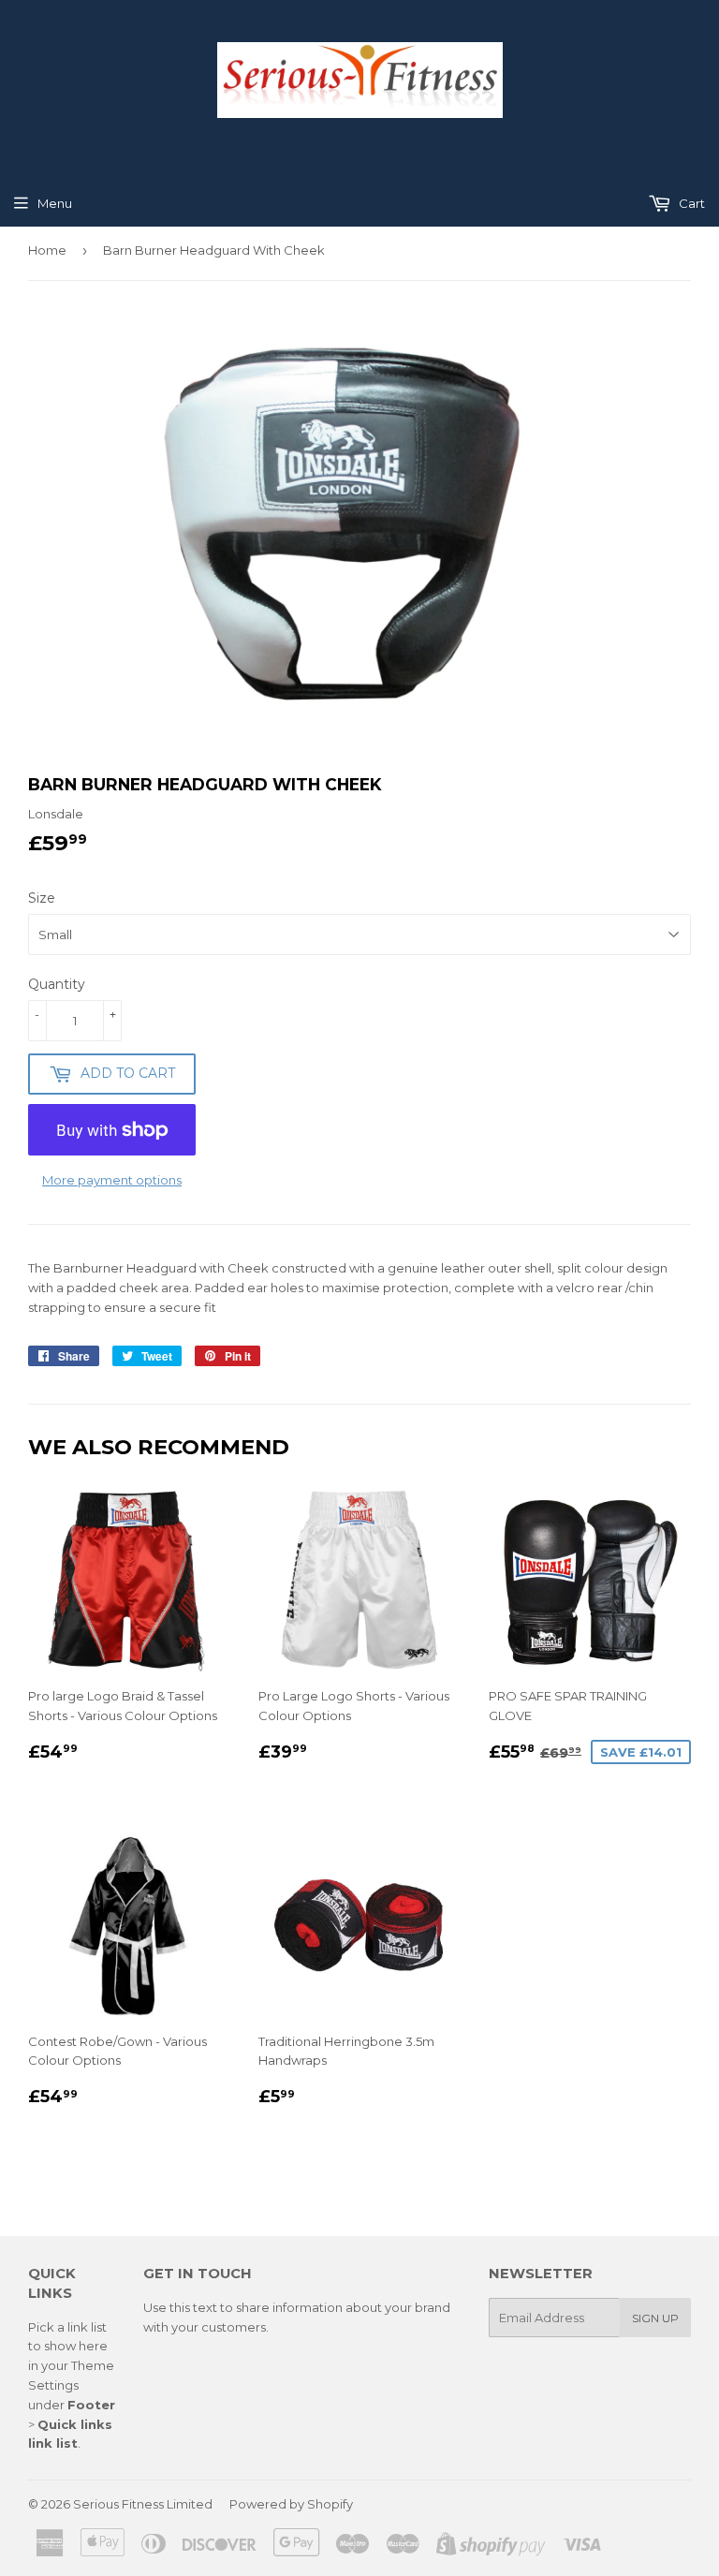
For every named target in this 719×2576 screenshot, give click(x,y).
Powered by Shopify (291, 2504)
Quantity (57, 984)
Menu (55, 203)
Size (42, 898)
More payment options (112, 1180)
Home (47, 250)
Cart (690, 203)
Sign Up (655, 2318)
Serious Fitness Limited (143, 2504)
